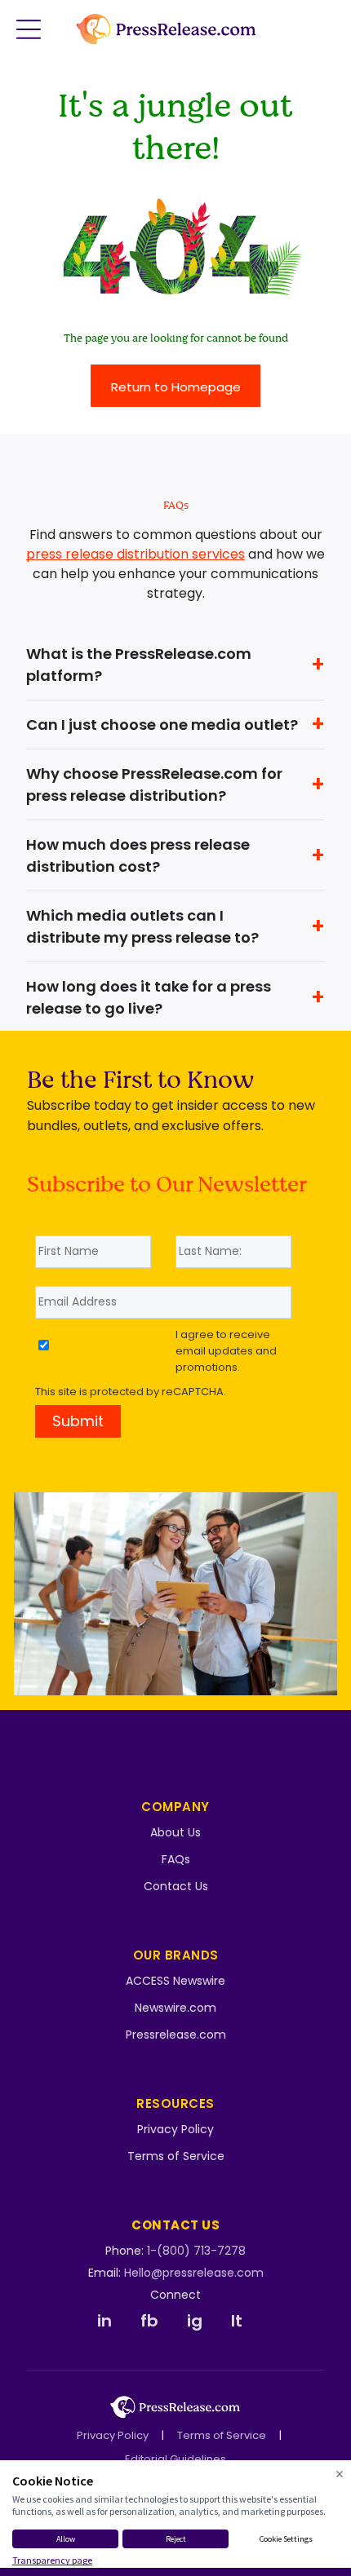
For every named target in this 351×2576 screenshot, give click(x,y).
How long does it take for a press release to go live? (149, 997)
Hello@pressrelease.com (194, 2273)
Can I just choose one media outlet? (162, 725)
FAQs (176, 1859)
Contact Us (176, 1886)
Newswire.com (175, 2008)
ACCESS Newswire (175, 1981)
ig (195, 2321)
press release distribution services (136, 554)
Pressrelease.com (176, 2035)
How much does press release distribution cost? (138, 855)
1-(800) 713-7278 (196, 2251)
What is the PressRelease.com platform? (139, 665)
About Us (175, 1832)
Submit (78, 1421)
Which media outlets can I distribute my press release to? (142, 926)
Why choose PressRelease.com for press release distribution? (154, 784)
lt (237, 2321)
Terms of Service (176, 2156)
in (104, 2321)
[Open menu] (29, 29)
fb (149, 2321)
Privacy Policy (175, 2129)
